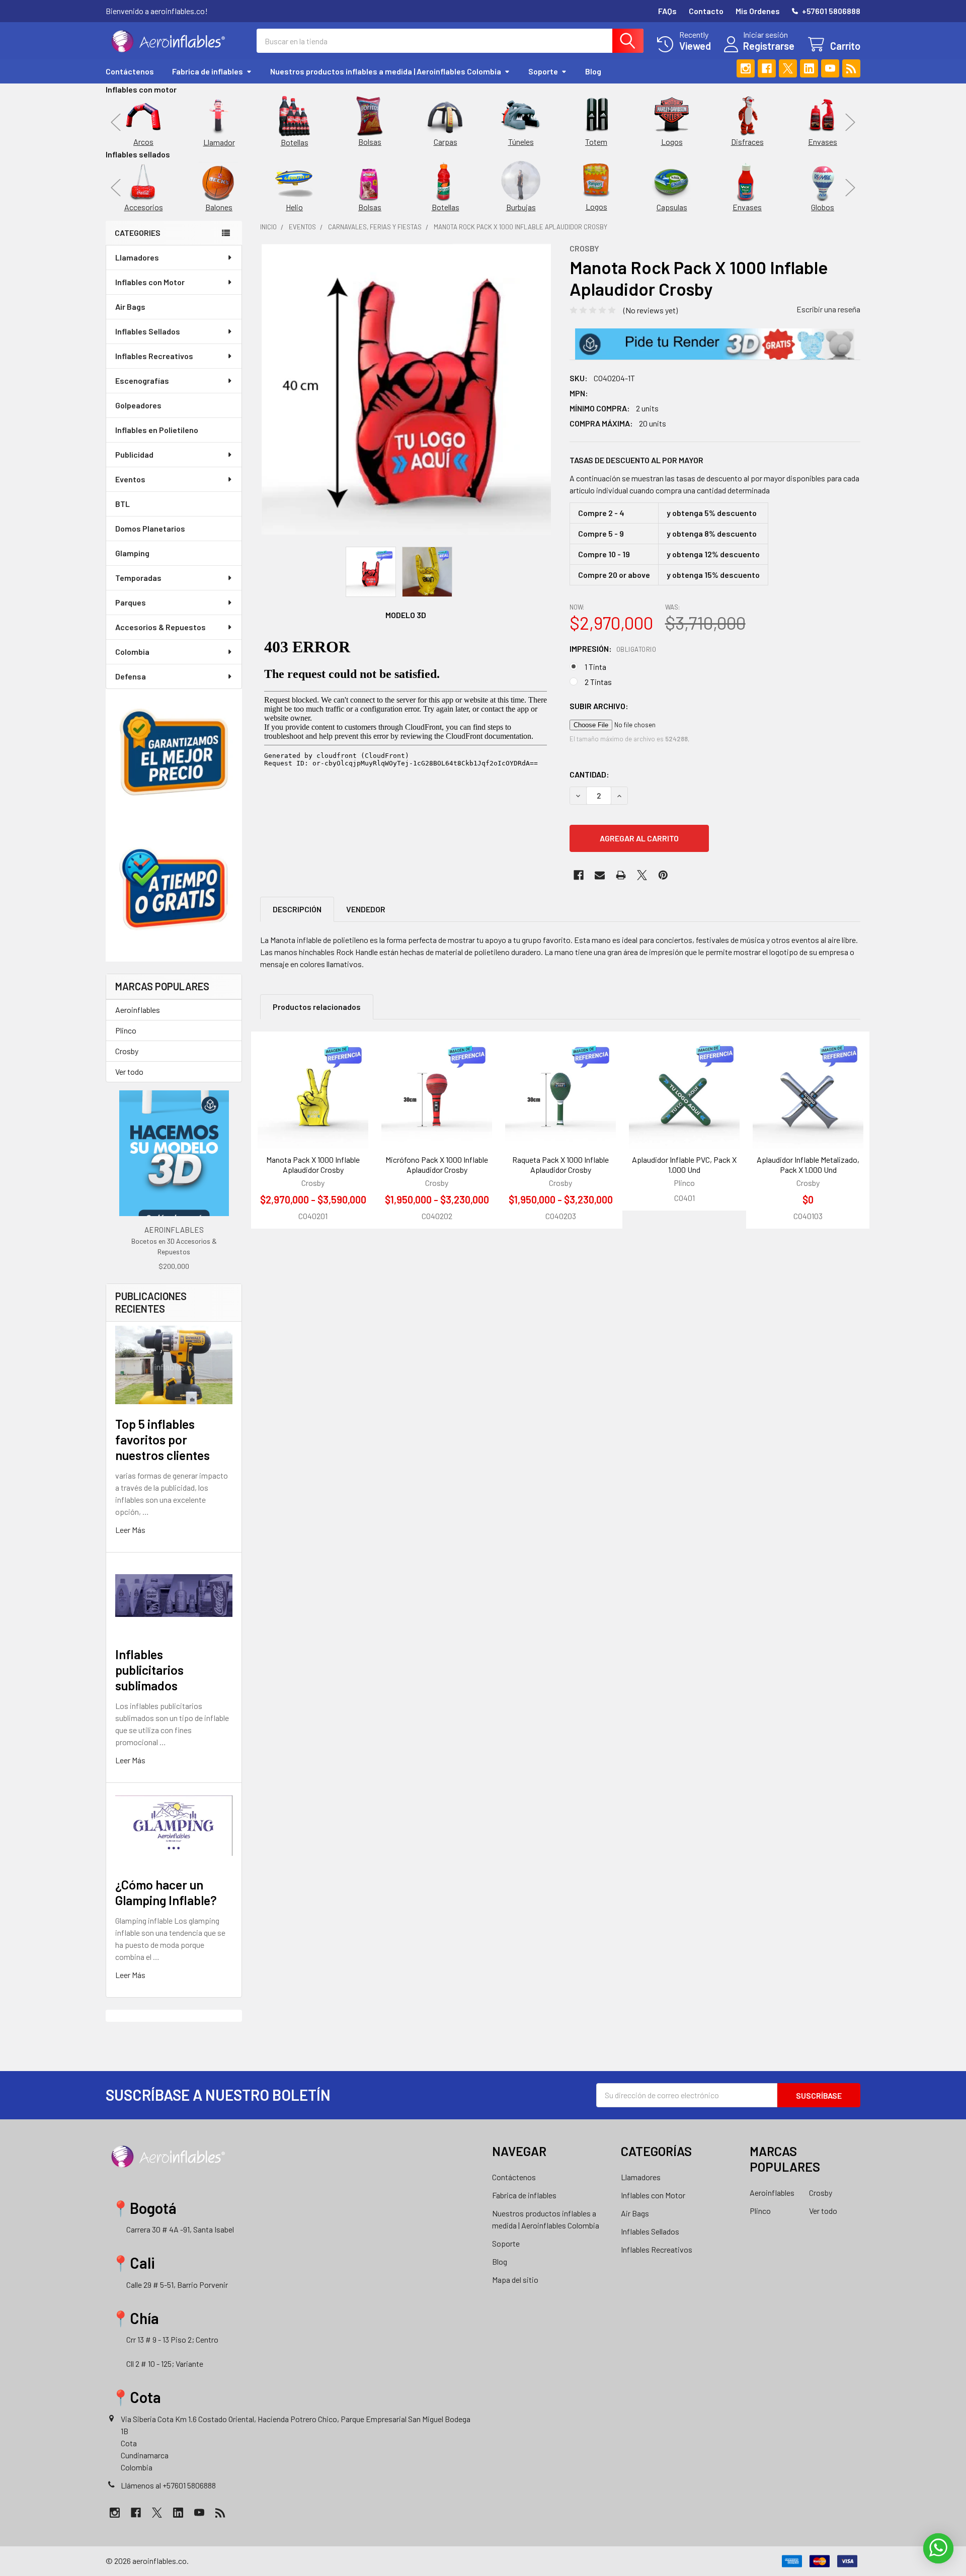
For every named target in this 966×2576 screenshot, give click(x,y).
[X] (788, 68)
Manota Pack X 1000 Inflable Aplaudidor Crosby (313, 1165)
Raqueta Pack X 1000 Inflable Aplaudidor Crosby (560, 1165)
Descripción (297, 909)
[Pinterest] (663, 875)
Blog (593, 71)
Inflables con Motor (150, 282)
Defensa (131, 676)
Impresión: (613, 649)
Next (850, 122)
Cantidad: (589, 774)
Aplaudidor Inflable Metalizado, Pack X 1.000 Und (808, 1165)
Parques (131, 602)
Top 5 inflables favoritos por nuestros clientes (163, 1440)
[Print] (621, 875)
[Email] (600, 875)
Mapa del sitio (515, 2280)
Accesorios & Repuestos (160, 627)
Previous (116, 122)
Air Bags (130, 307)
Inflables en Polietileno (157, 430)
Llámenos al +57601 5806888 (168, 2485)
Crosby (127, 1051)
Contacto (706, 11)
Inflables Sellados (148, 331)
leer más (130, 1530)
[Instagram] (746, 68)
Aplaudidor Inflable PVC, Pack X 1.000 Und (684, 1165)
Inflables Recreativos (154, 356)
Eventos (130, 479)
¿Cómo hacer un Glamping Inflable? (166, 1892)
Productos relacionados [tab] (317, 1007)
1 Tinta (595, 667)
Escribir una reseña (828, 309)
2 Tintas (598, 682)
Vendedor (366, 909)
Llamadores (137, 257)
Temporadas (138, 578)
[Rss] (851, 68)
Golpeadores (138, 405)
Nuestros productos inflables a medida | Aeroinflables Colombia (386, 71)
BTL (123, 504)
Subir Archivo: (599, 706)
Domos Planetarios (150, 528)
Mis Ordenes (758, 11)
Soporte (543, 71)
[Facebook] (767, 68)
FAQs (667, 11)
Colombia (132, 652)
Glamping (132, 553)
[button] (715, 344)
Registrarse (769, 46)
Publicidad (134, 454)
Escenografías (142, 380)
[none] (406, 389)
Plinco (126, 1030)
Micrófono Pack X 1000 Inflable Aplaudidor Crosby (437, 1165)
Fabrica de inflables (208, 71)
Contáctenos (130, 71)
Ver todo (129, 1071)
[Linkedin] (809, 68)
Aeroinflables (138, 1010)
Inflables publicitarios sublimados (149, 1670)
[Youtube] (830, 68)
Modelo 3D (406, 615)
